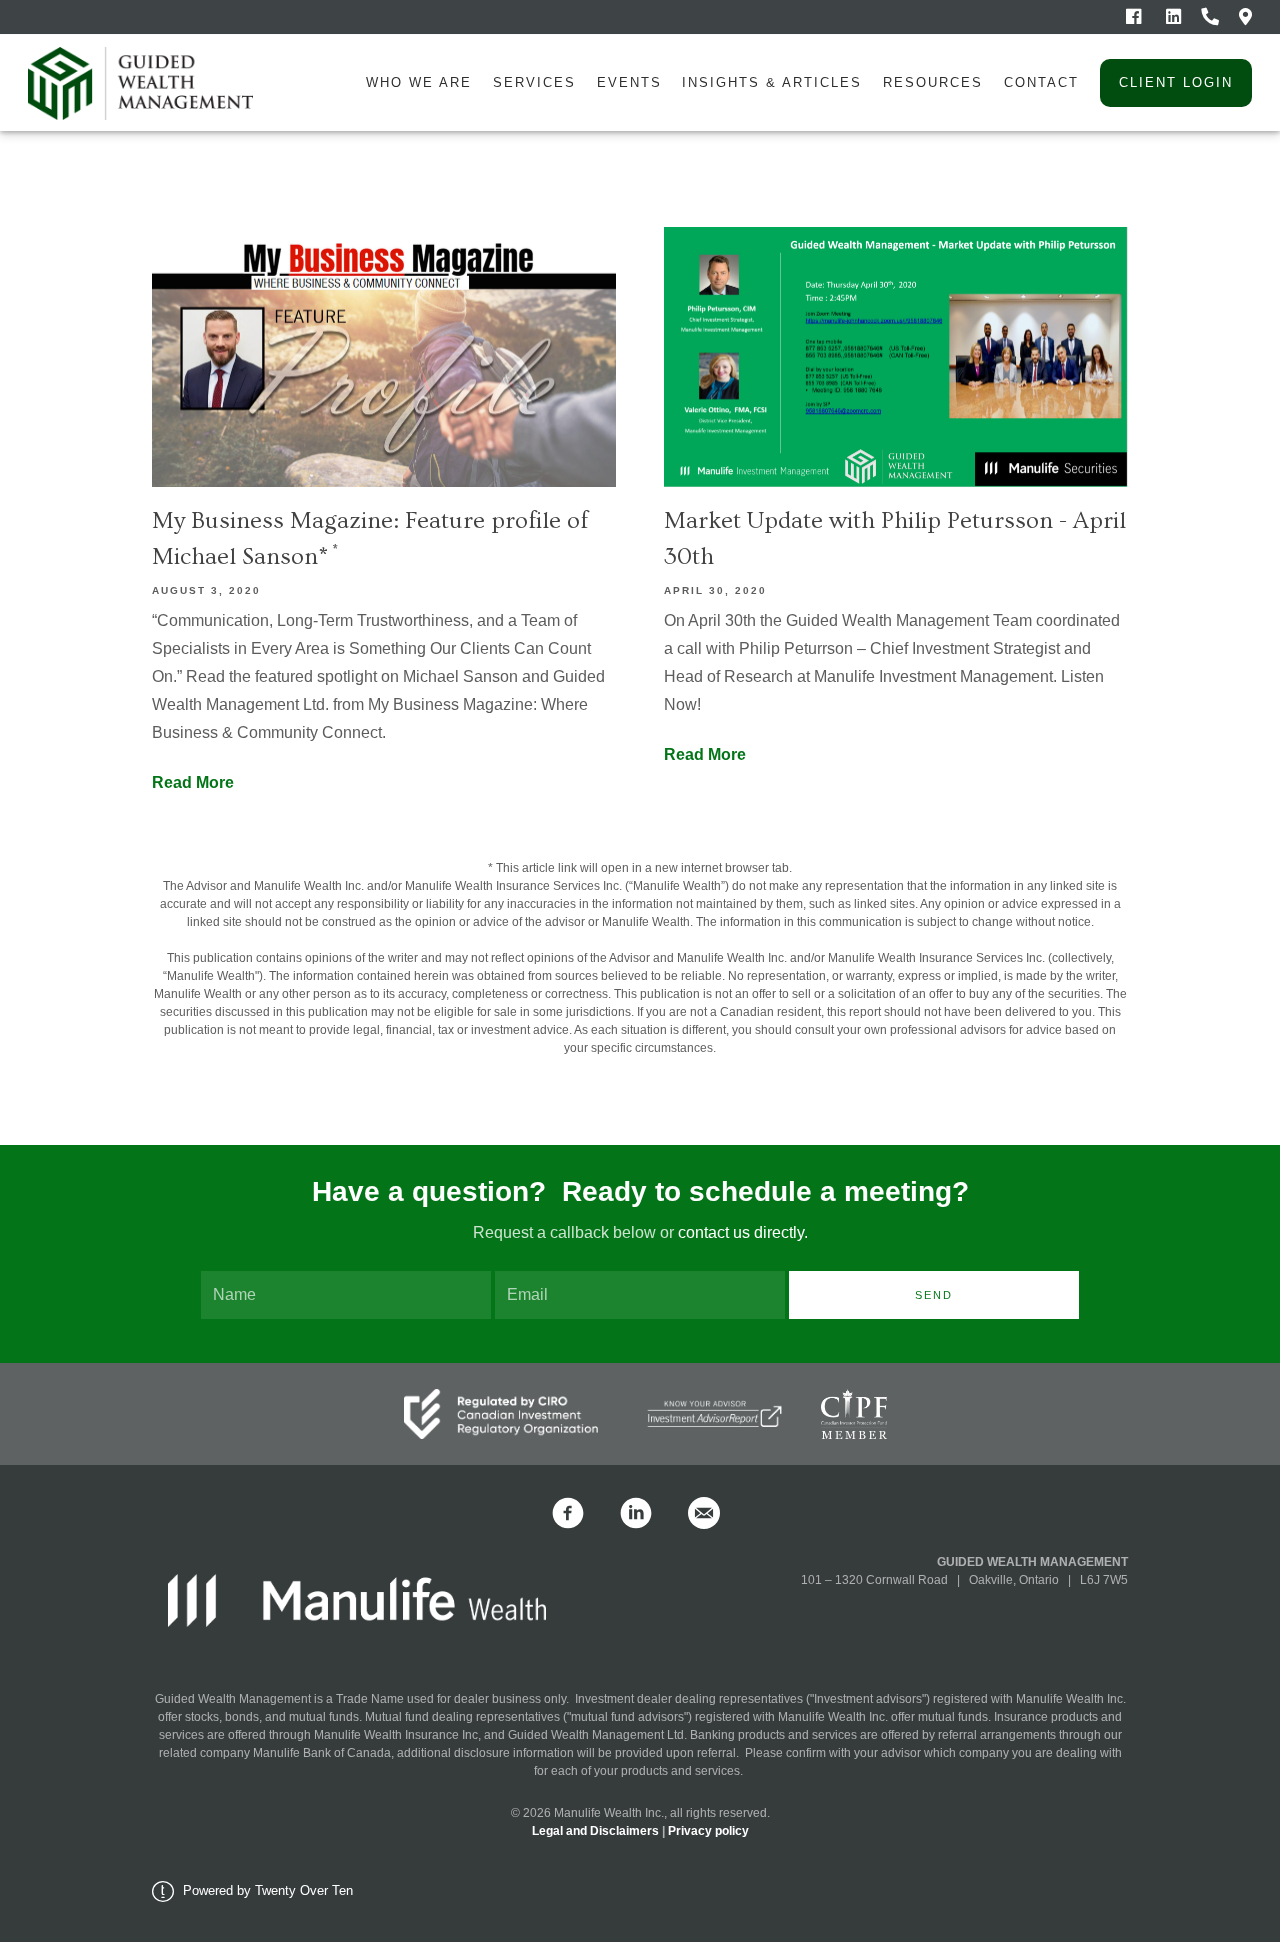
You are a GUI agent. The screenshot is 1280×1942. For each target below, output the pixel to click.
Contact (1041, 82)
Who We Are (419, 82)
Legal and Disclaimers (595, 1831)
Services (534, 82)
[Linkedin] (1173, 17)
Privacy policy (708, 1831)
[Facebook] (1133, 17)
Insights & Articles (772, 82)
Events (629, 82)
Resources (933, 82)
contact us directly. (741, 1232)
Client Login (1176, 82)
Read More (193, 782)
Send (934, 1295)
